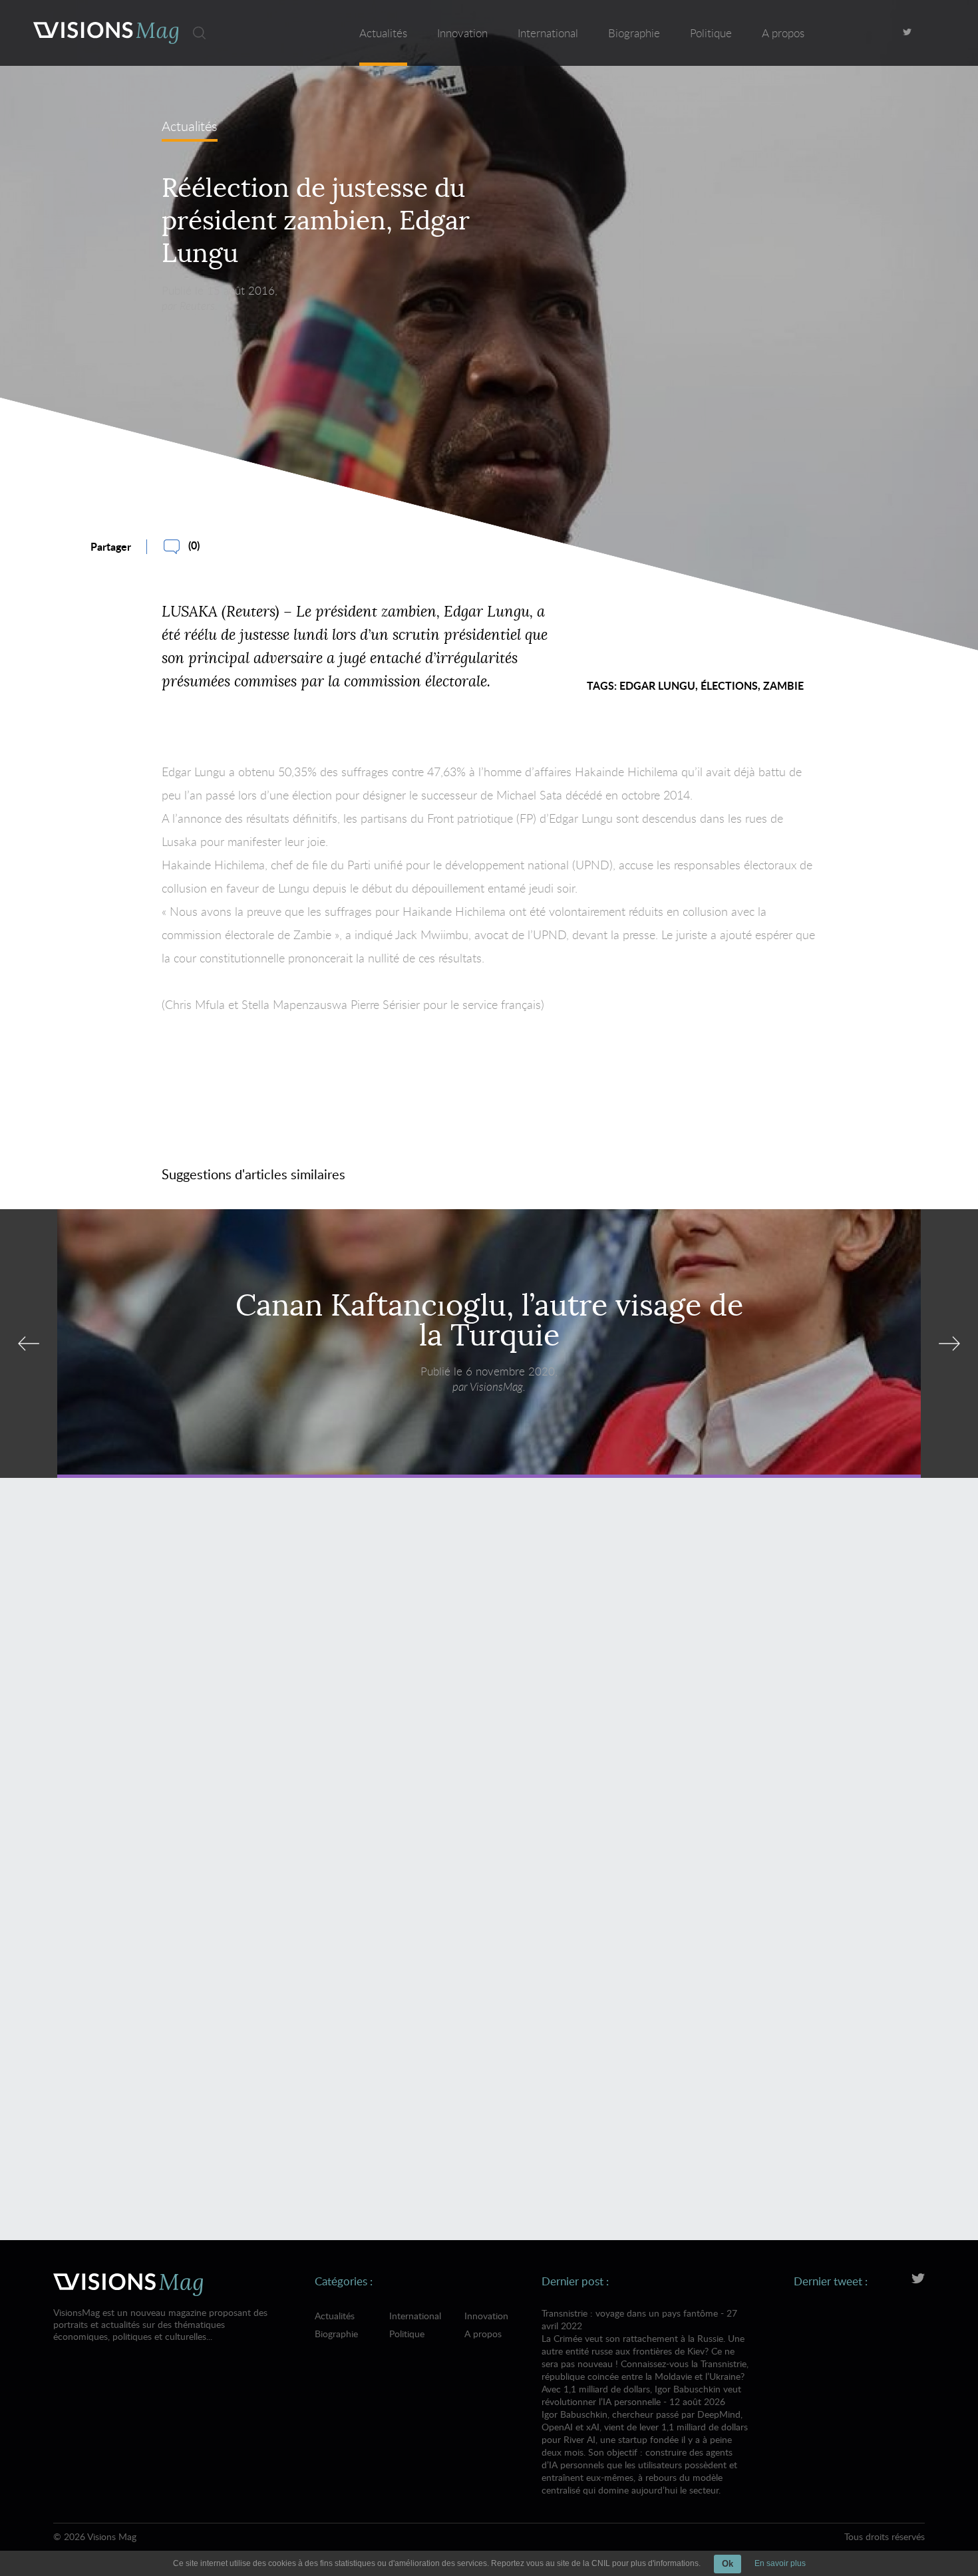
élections (729, 685)
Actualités (383, 33)
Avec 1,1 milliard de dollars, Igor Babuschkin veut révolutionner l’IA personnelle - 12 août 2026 (645, 2439)
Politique (711, 33)
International (548, 33)
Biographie (634, 33)
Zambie (783, 685)
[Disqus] (489, 1681)
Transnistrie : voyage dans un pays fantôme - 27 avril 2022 (645, 2345)
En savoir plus (780, 2563)
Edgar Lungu (657, 685)
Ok (728, 2564)
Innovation (462, 33)
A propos (783, 33)
